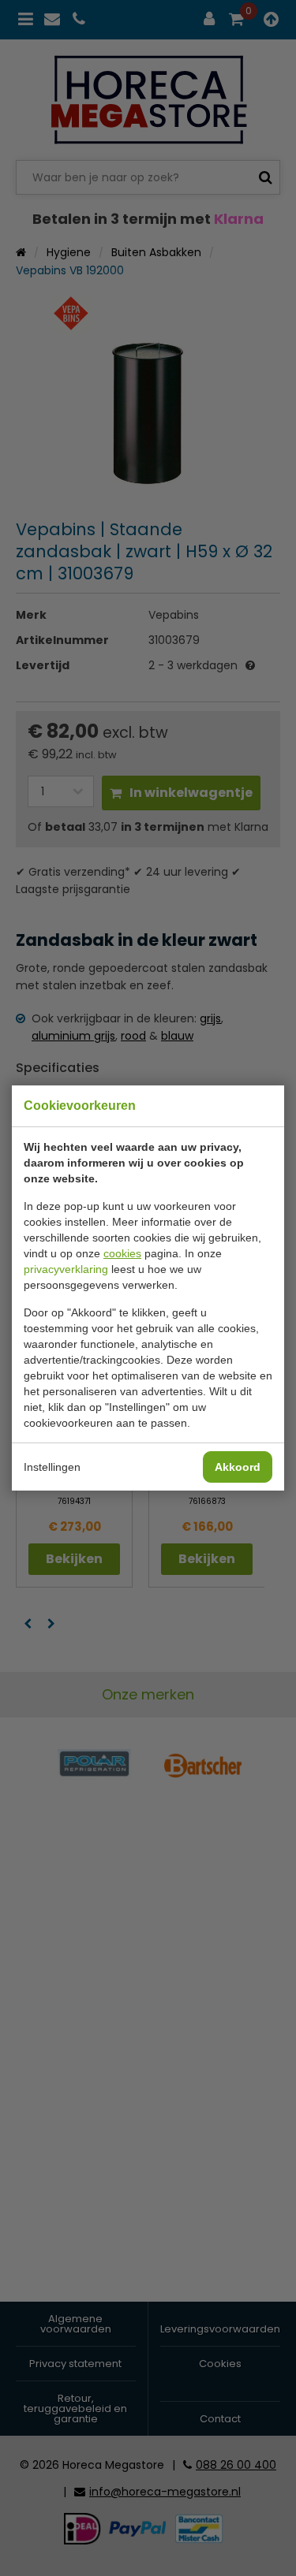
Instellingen (52, 1467)
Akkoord (238, 1467)
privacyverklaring (66, 1269)
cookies (122, 1253)
